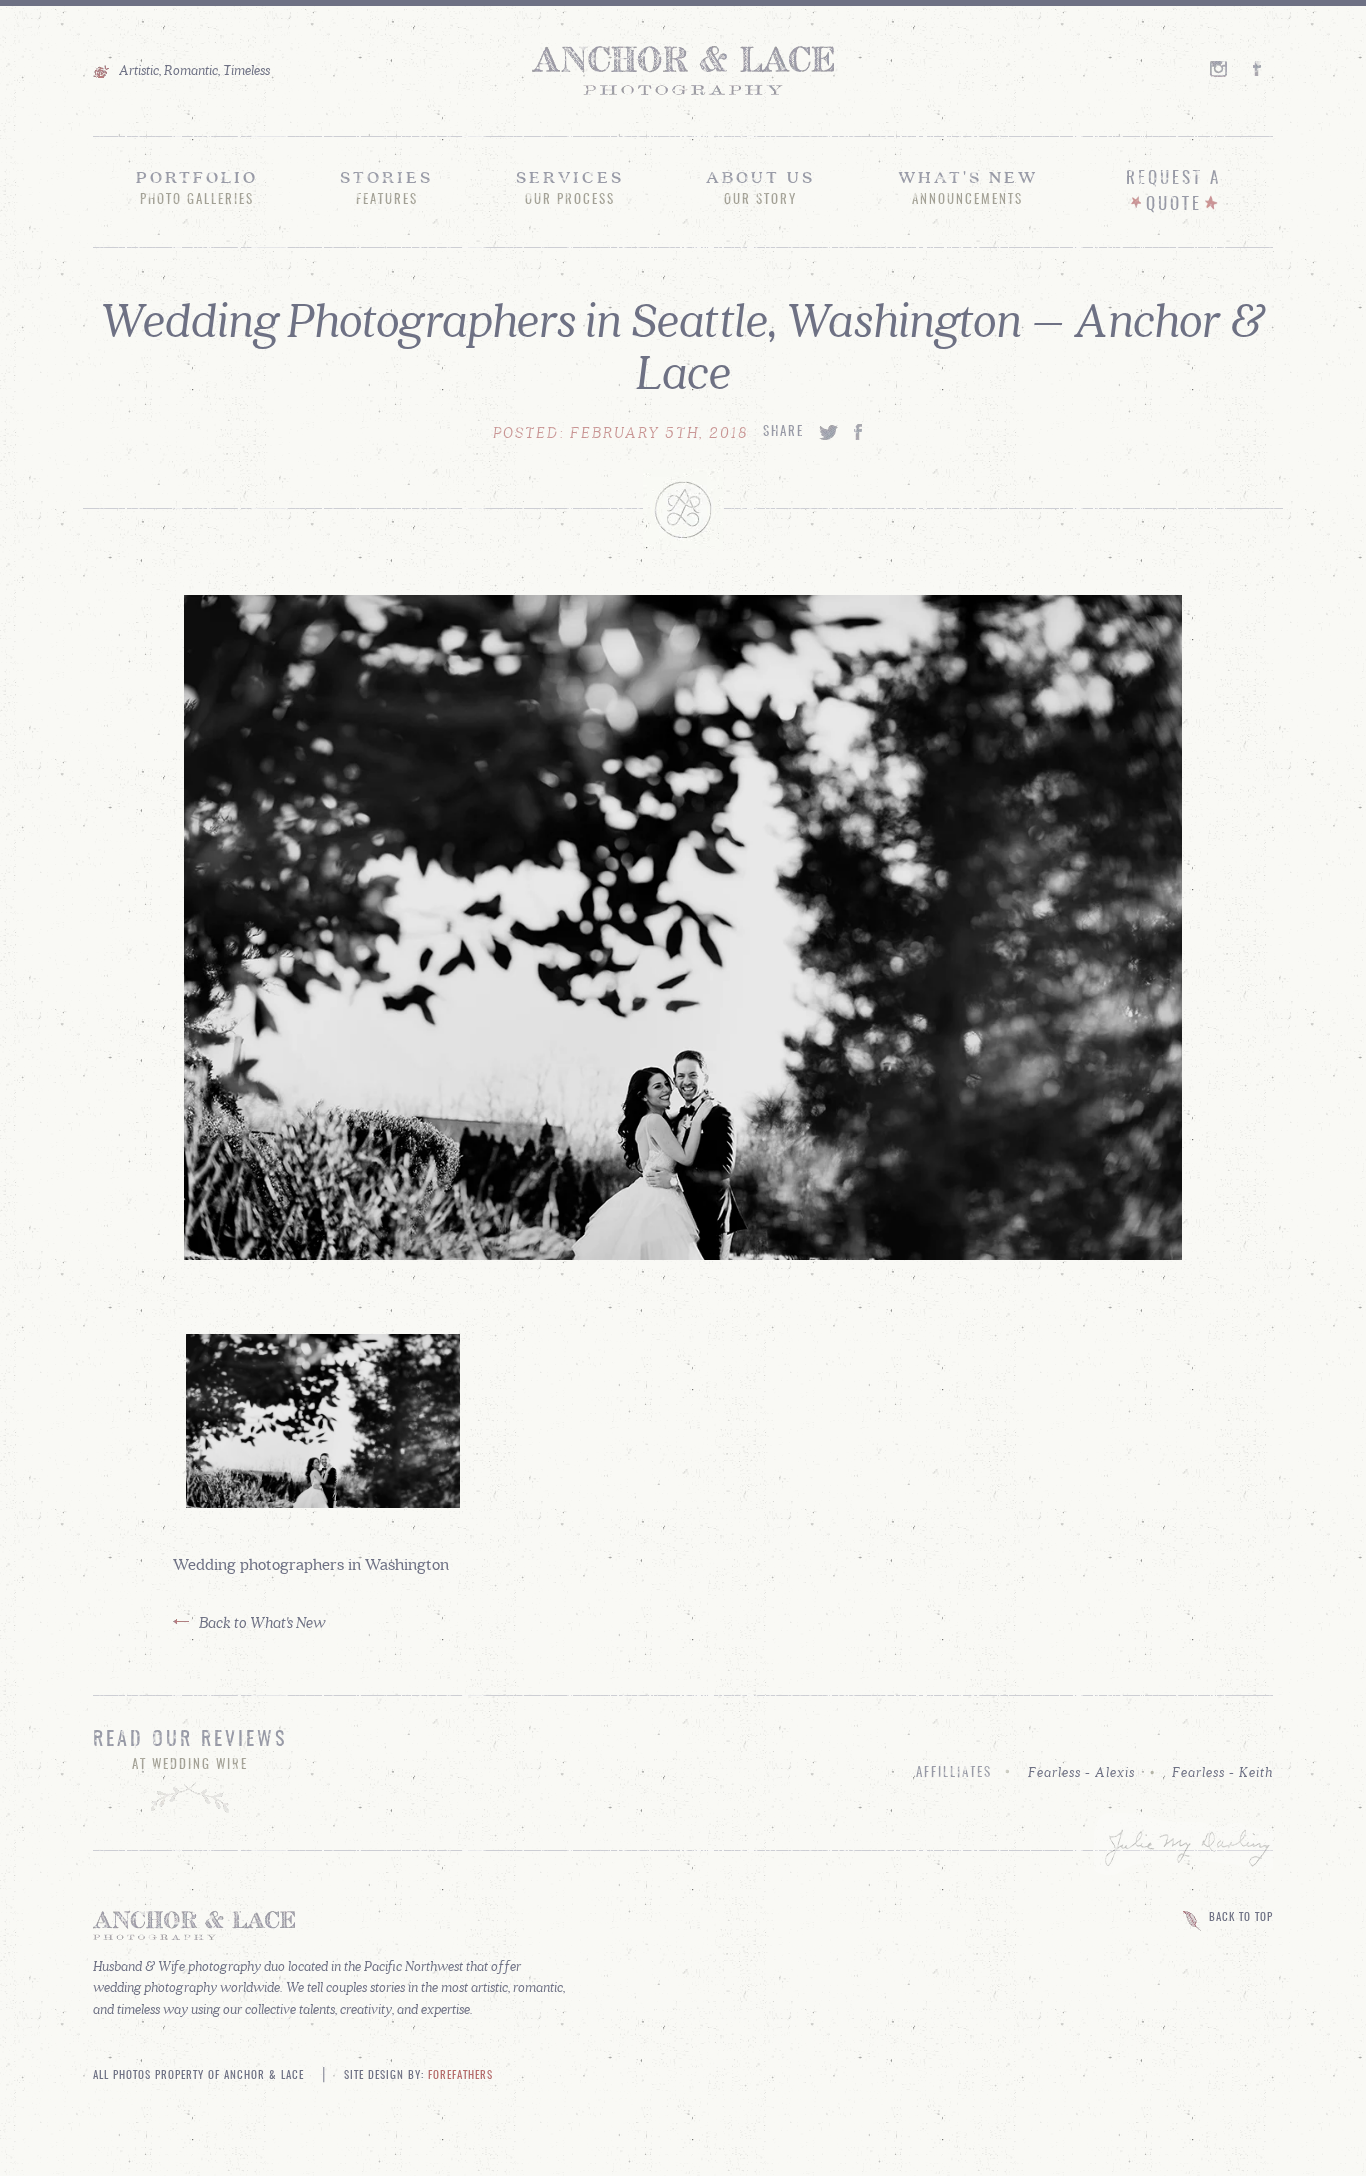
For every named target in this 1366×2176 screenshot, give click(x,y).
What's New (968, 187)
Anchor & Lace (683, 71)
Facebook (1263, 68)
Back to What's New (262, 1621)
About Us (760, 187)
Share (783, 432)
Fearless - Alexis (1081, 1772)
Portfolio (197, 187)
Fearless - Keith (1222, 1772)
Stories (386, 187)
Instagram (1220, 68)
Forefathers (460, 2076)
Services (570, 187)
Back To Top (1241, 1918)
